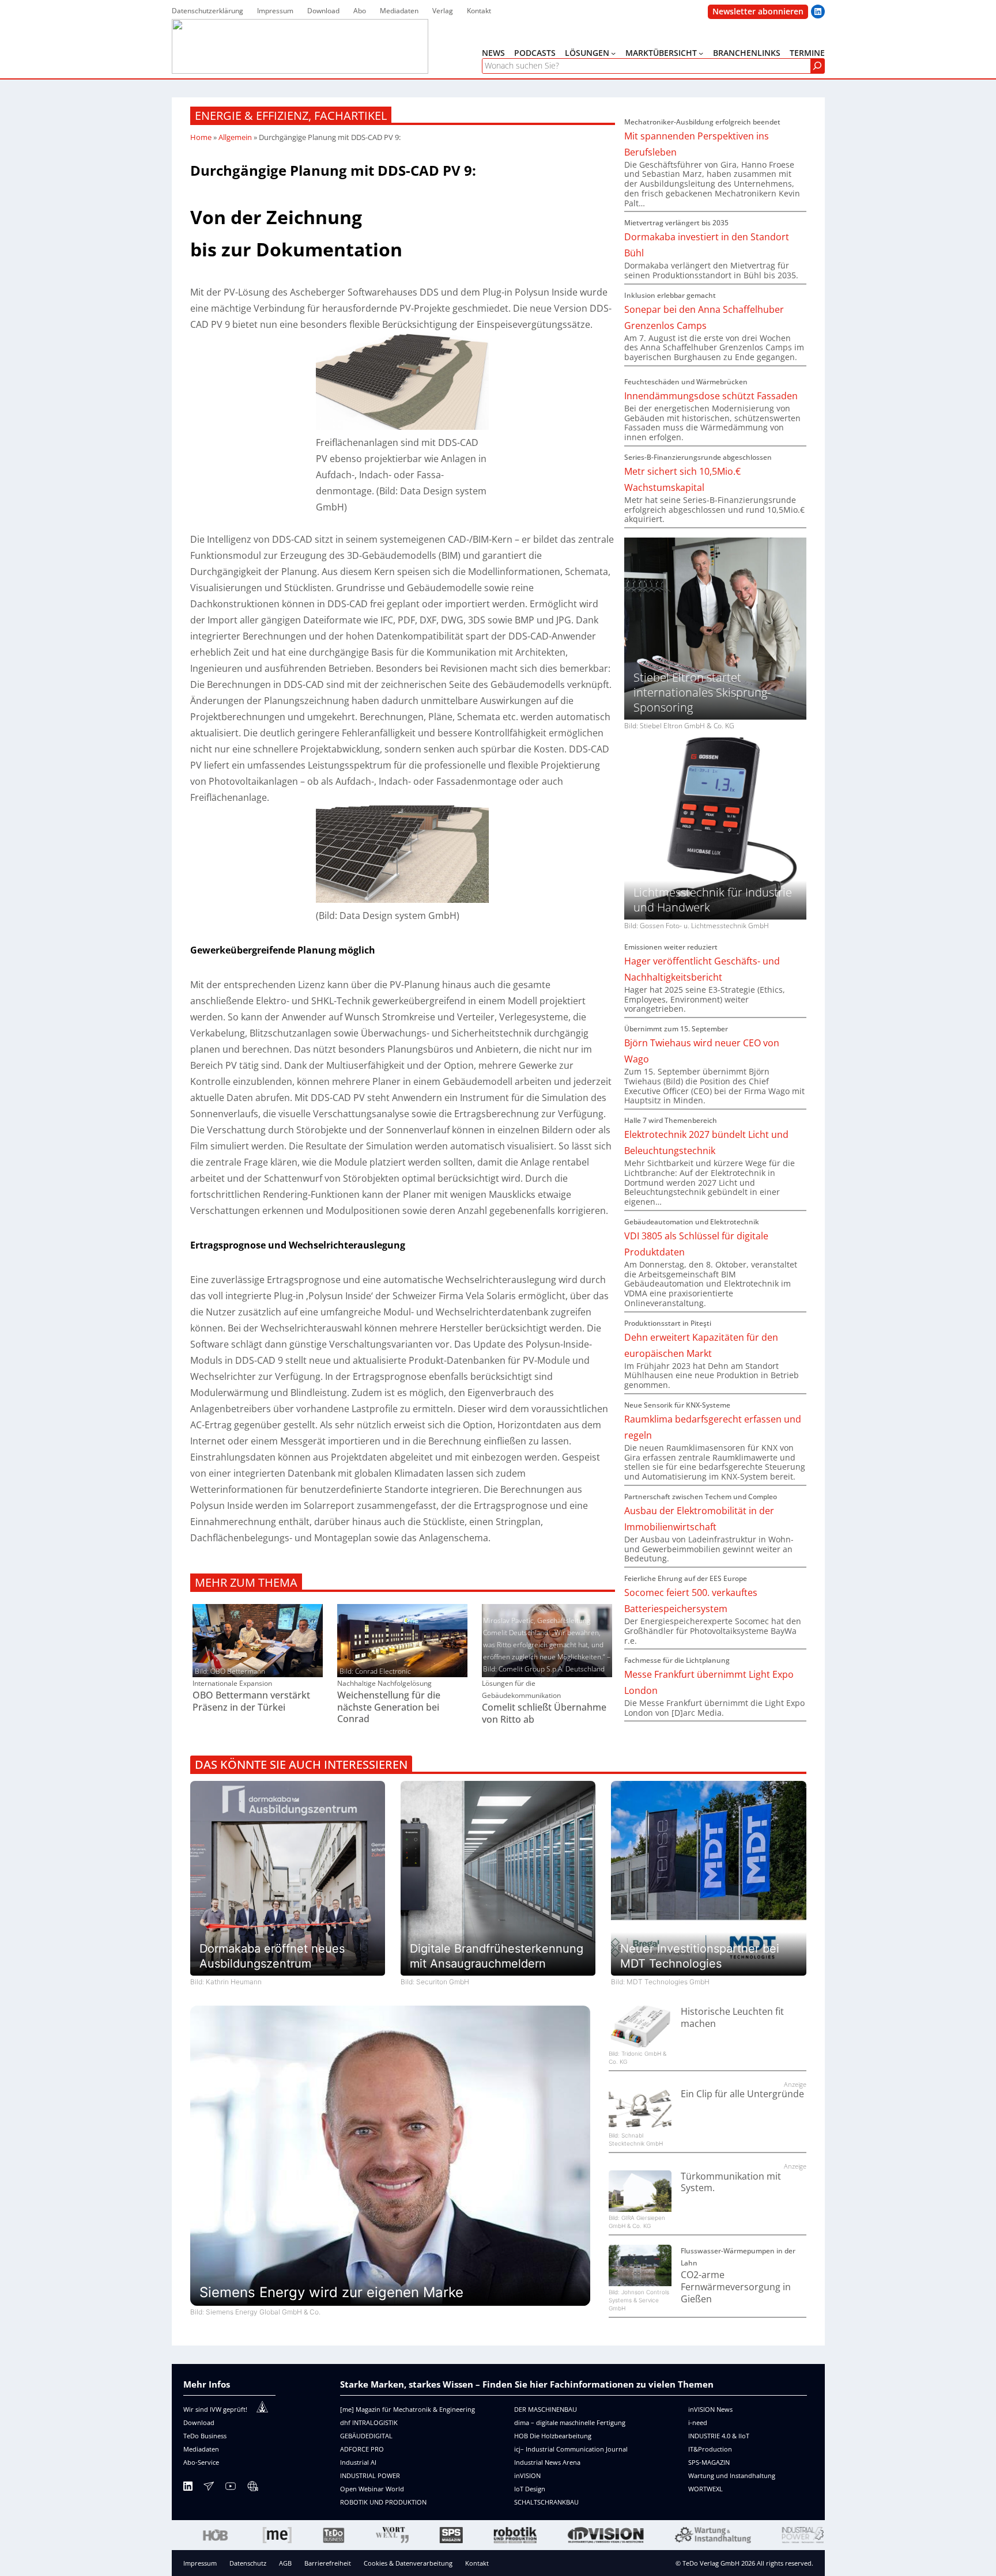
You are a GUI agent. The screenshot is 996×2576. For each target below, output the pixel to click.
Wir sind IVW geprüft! (215, 2409)
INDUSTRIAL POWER (370, 2475)
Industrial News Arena (547, 2462)
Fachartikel (350, 116)
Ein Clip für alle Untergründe (742, 2094)
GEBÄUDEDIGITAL (366, 2436)
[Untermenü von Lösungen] (613, 53)
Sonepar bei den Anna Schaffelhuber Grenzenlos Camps (704, 317)
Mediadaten (201, 2449)
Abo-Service (201, 2462)
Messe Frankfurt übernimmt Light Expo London (709, 1682)
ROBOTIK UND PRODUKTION (383, 2502)
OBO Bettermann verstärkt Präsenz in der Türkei (251, 1701)
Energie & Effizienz (252, 116)
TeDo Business (205, 2436)
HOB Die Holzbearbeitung (553, 2436)
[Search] (817, 66)
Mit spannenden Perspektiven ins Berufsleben (697, 144)
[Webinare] (252, 2488)
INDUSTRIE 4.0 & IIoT (719, 2436)
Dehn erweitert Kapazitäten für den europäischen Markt (701, 1345)
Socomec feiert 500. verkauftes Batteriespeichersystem (691, 1601)
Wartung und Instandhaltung (732, 2475)
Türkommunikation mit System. (731, 2182)
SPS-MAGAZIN (709, 2462)
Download (199, 2422)
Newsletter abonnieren (758, 11)
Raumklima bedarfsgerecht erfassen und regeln (713, 1427)
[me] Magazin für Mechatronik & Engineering (408, 2409)
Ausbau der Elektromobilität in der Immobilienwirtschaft (699, 1519)
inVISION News (710, 2409)
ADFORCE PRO (362, 2449)
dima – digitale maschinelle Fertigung (570, 2422)
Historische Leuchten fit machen (732, 2018)
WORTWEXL (705, 2489)
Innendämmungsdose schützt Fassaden (711, 396)
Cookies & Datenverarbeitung (408, 2563)
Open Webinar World (372, 2489)
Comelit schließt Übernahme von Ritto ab (544, 1713)
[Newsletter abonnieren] (209, 2488)
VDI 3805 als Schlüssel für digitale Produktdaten (696, 1244)
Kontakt (477, 2563)
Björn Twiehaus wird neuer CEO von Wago (702, 1051)
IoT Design (530, 2489)
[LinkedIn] (188, 2488)
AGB (285, 2563)
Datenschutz (248, 2563)
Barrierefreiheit (328, 2563)
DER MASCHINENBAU (546, 2409)
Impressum (200, 2563)
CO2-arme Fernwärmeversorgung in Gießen (736, 2287)
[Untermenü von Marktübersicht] (701, 53)
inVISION (527, 2475)
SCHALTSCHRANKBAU (546, 2502)
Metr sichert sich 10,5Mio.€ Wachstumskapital (682, 479)
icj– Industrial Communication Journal (571, 2449)
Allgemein (235, 137)
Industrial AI (358, 2462)
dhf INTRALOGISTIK (369, 2422)
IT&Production (710, 2449)
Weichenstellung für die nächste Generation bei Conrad (389, 1707)
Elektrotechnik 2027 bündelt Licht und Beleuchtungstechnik (706, 1143)
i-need (698, 2422)
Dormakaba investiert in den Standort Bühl (707, 245)
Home (201, 137)
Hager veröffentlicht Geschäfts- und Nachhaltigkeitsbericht (702, 969)
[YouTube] (231, 2488)
